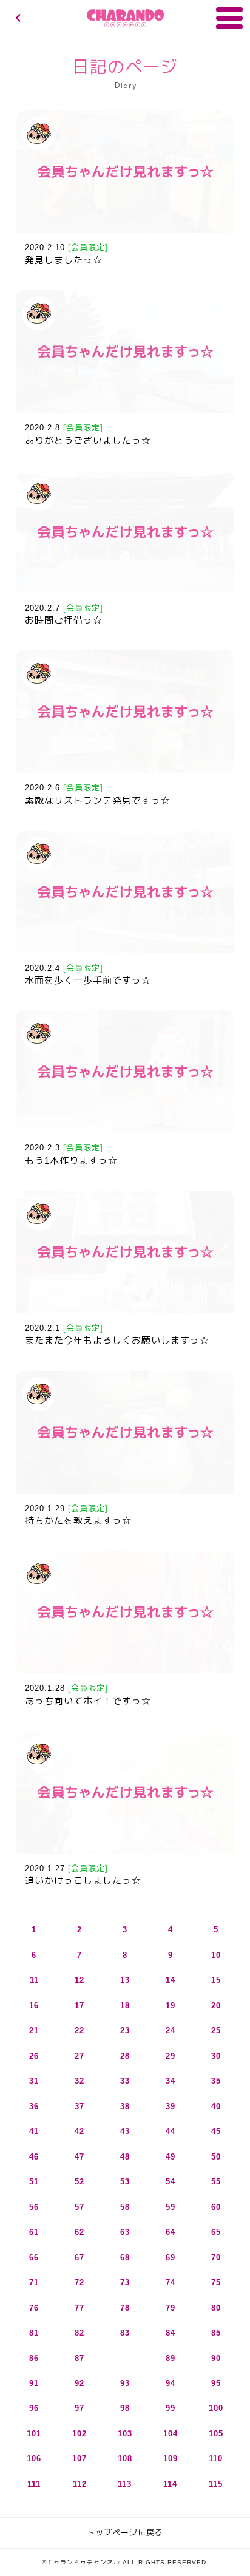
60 (216, 2207)
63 (125, 2232)
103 (125, 2434)
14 (171, 1980)
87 (79, 2358)
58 (125, 2207)
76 (34, 2308)
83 (125, 2333)
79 (171, 2308)
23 (125, 2031)
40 (216, 2106)
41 (34, 2131)
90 (216, 2358)
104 (171, 2434)
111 (34, 2484)
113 (125, 2484)
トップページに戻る (125, 2533)
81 (34, 2333)
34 (171, 2081)
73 (125, 2282)
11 (34, 1980)
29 (171, 2056)
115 (216, 2484)
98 (125, 2408)
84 (171, 2333)
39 (171, 2106)
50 (216, 2157)
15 (216, 1980)
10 (216, 1955)
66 (34, 2258)
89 (171, 2358)
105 (216, 2434)
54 (171, 2182)
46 (34, 2157)
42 (79, 2131)
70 (216, 2258)
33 (125, 2081)
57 (79, 2207)
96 (34, 2408)
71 (34, 2282)
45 (216, 2131)
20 (216, 2006)
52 (79, 2182)
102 (79, 2434)
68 (125, 2258)
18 (125, 2006)
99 (171, 2408)
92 (79, 2383)
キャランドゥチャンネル (125, 18)
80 (216, 2308)
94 (171, 2383)
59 (171, 2207)
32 (79, 2081)
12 (79, 1980)
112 (80, 2484)
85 (216, 2333)
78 (125, 2308)
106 (34, 2459)
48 (125, 2157)
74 (171, 2282)
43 (125, 2131)
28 (125, 2056)
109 (171, 2459)
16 (34, 2006)
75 (216, 2282)
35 (216, 2081)
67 (79, 2258)
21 (34, 2031)
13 (125, 1980)
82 (79, 2333)
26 (34, 2056)
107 (79, 2459)
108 (125, 2459)
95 (216, 2383)
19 (171, 2006)
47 (79, 2157)
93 (125, 2383)
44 (171, 2131)
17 (79, 2006)
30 (216, 2056)
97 (79, 2408)
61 (34, 2232)
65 (216, 2232)
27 (79, 2056)
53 (125, 2182)
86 (34, 2358)
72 (79, 2282)
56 (34, 2207)
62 (79, 2232)
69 (171, 2258)
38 (125, 2106)
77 (79, 2308)
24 (171, 2031)
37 (79, 2106)
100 (216, 2408)
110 (216, 2459)
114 (170, 2484)
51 (34, 2182)
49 (171, 2157)
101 (34, 2434)
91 (34, 2383)
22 (79, 2031)
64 (171, 2232)
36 (34, 2106)
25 (216, 2031)
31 (34, 2081)
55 (216, 2182)
